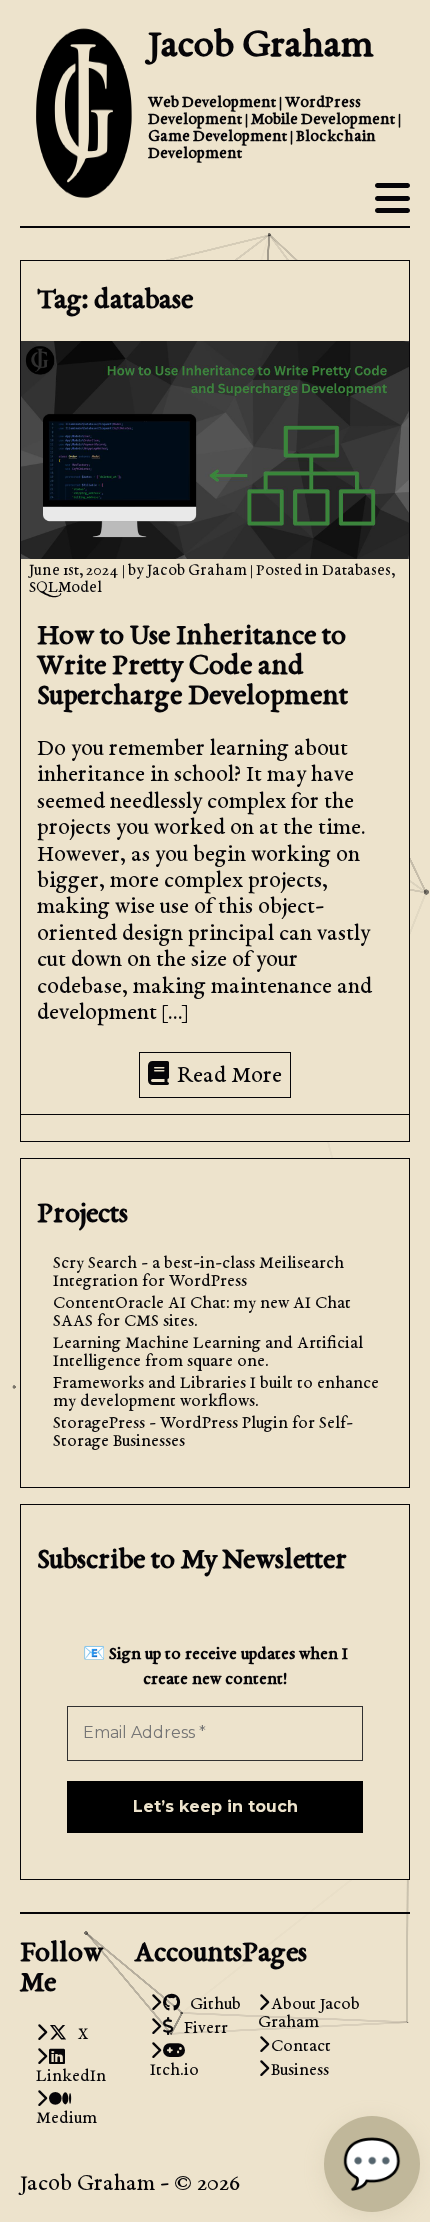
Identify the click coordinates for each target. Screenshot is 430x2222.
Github (210, 2005)
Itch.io (174, 2062)
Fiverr (201, 2029)
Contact (301, 2047)
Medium (66, 2110)
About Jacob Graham (309, 2014)
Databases (356, 571)
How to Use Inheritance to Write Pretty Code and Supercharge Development (192, 667)
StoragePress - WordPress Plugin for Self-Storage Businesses (203, 1433)
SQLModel (65, 588)
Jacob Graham (261, 47)
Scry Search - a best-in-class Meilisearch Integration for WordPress (198, 1273)
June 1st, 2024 (75, 571)
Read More (229, 1077)
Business (300, 2071)
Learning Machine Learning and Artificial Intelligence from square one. (208, 1353)
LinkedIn (71, 2068)
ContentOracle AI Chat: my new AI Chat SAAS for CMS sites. (202, 1313)
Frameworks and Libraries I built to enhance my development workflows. (216, 1393)
